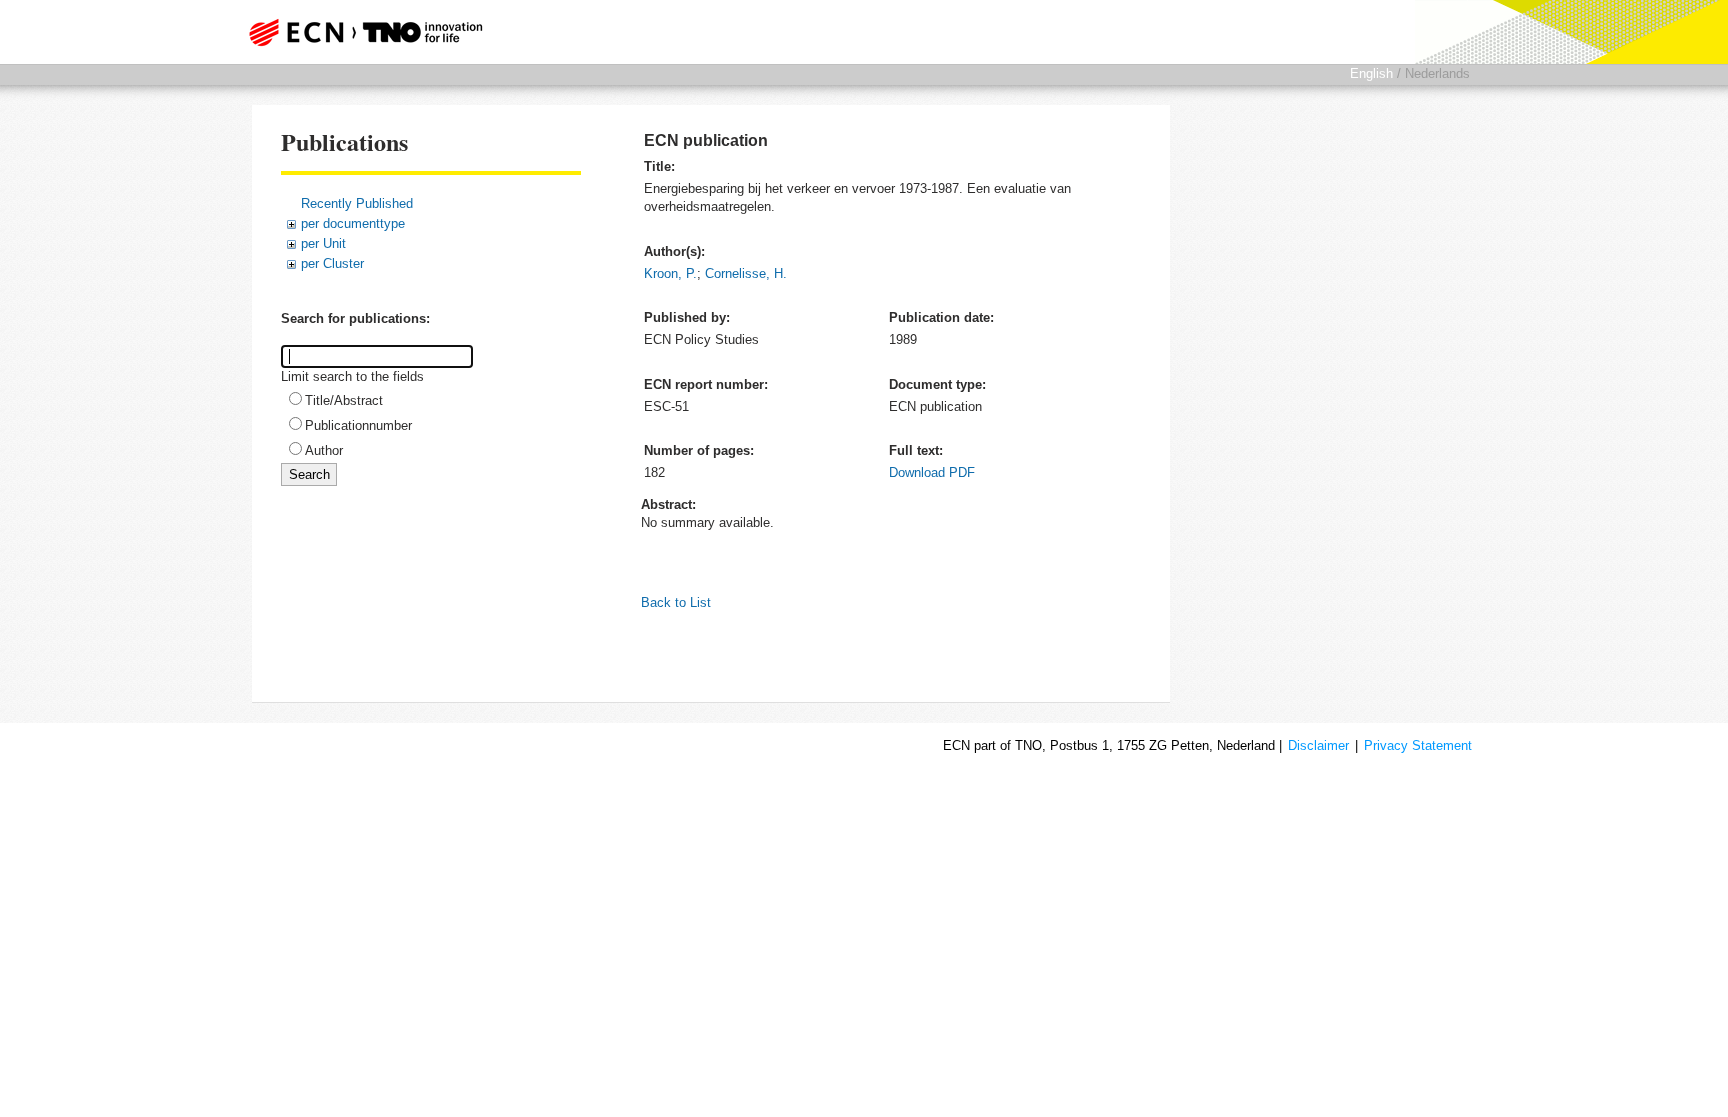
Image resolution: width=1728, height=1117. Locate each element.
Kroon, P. (670, 273)
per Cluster (332, 263)
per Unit (323, 243)
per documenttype (353, 223)
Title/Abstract (344, 400)
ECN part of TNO (359, 32)
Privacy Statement (1418, 745)
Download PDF (932, 472)
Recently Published (357, 203)
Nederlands (1437, 73)
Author (324, 450)
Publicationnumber (358, 425)
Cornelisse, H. (746, 273)
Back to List (676, 602)
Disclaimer (1318, 745)
